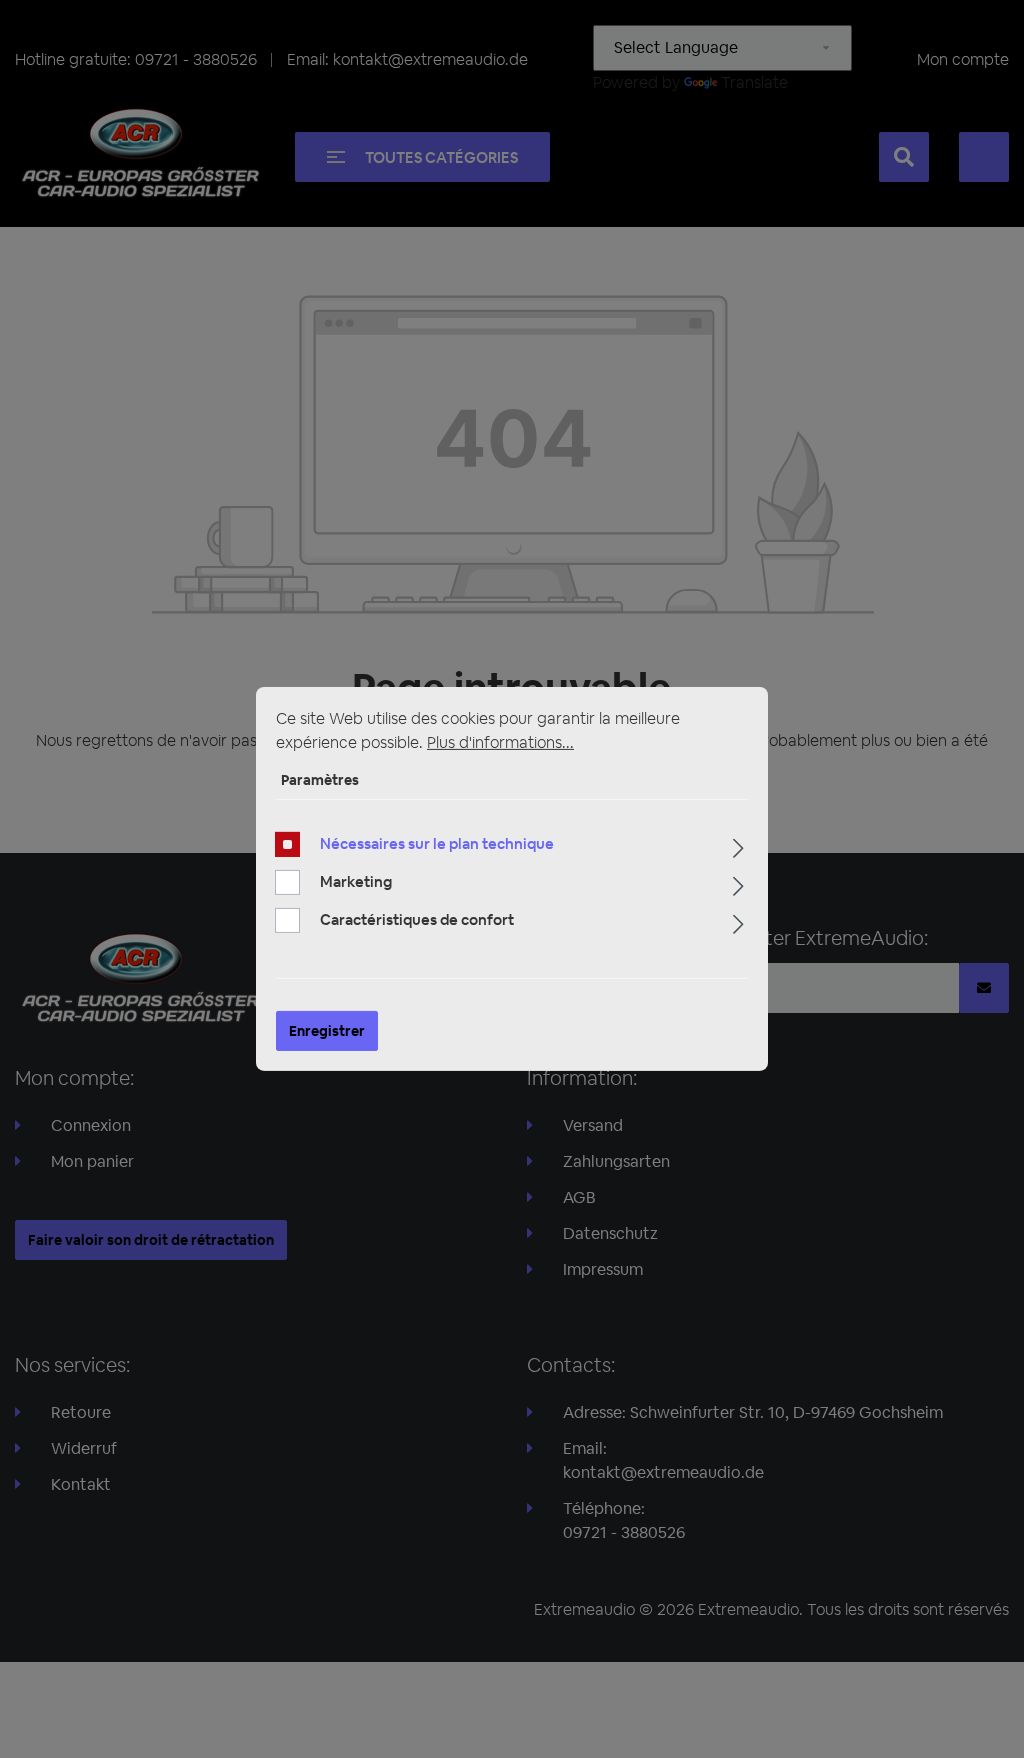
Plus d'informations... (500, 742)
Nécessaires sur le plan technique (437, 843)
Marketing (356, 881)
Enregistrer (327, 1031)
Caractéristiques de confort (417, 919)
